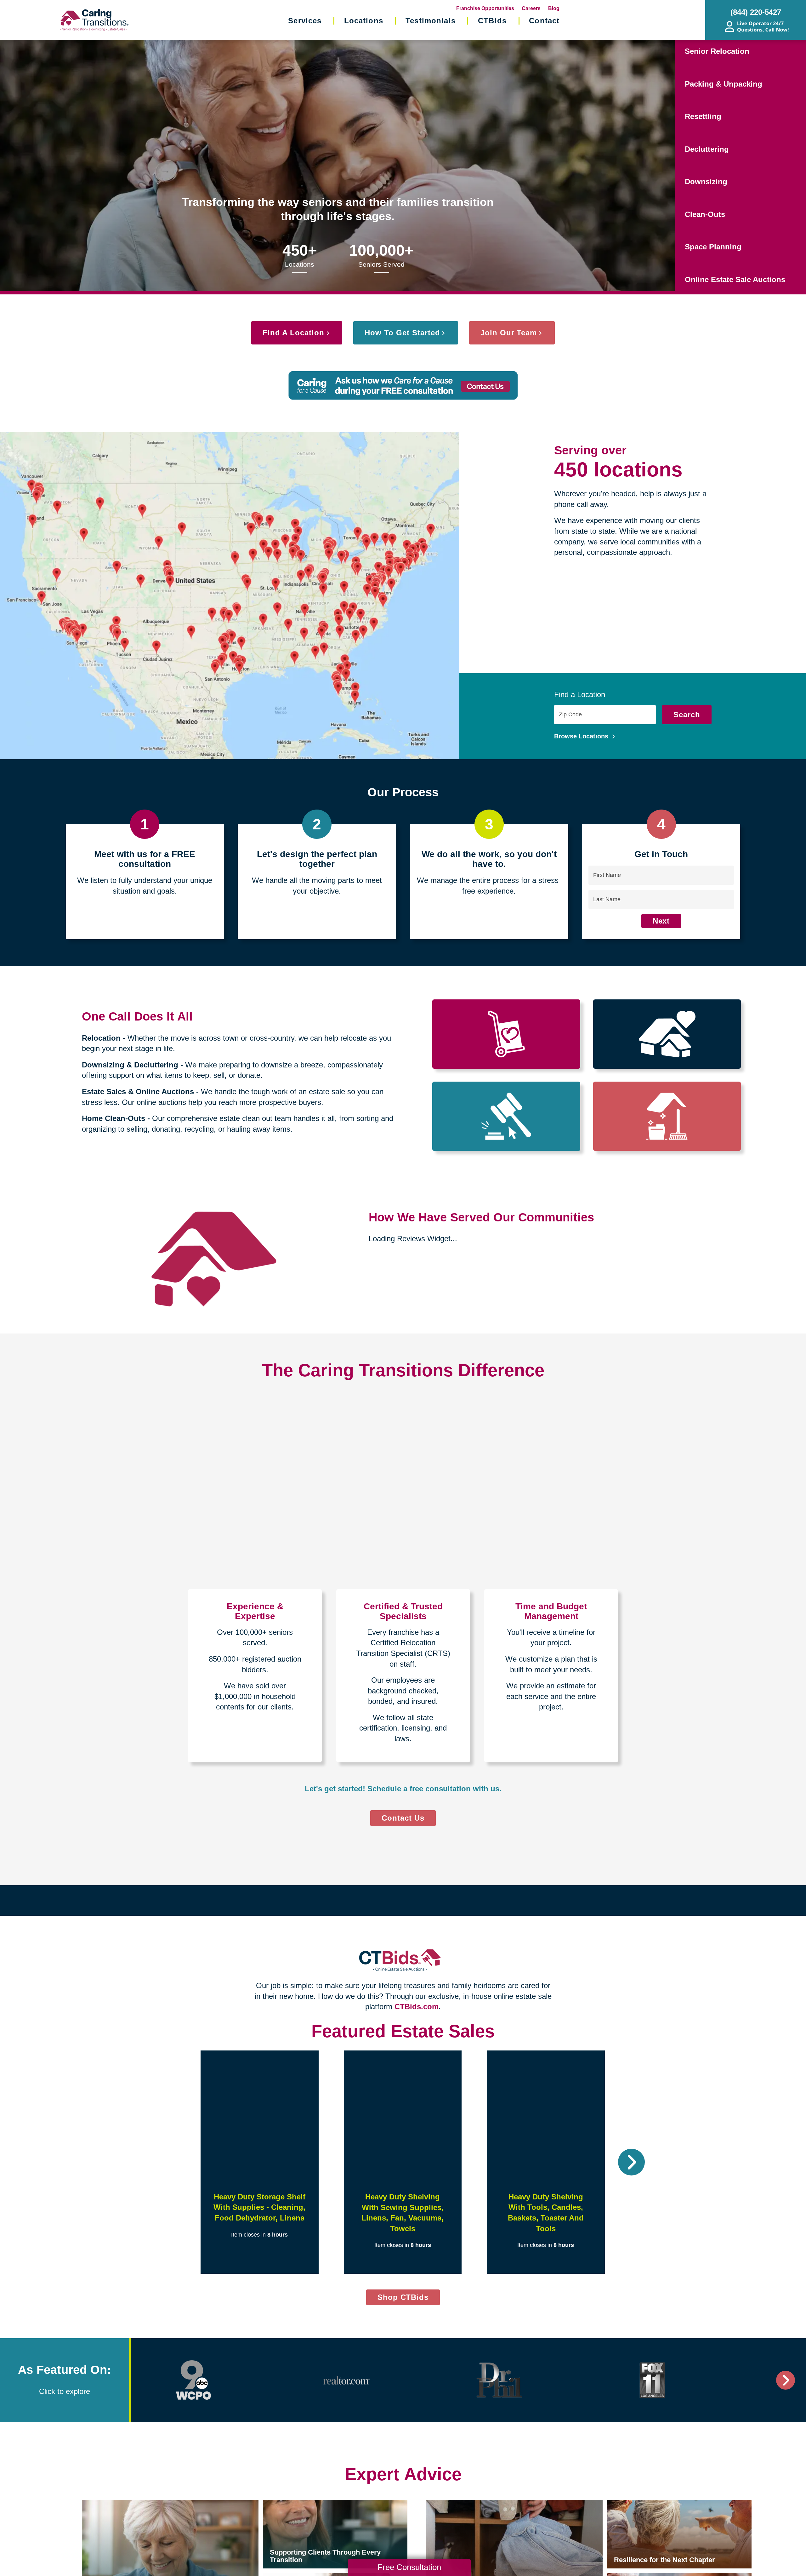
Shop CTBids (409, 2299)
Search (687, 715)
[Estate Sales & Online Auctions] (506, 1116)
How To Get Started (402, 333)
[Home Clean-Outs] (667, 1116)
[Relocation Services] (506, 1034)
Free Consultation (409, 2567)
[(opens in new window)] (194, 2380)
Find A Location (293, 333)
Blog (554, 8)
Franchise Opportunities (485, 8)
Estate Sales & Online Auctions (138, 1092)
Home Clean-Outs (114, 1118)
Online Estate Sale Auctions (735, 279)
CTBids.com (417, 2007)
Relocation (101, 1038)
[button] (175, 2162)
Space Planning (713, 247)
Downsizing (706, 182)
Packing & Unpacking (724, 84)
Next (661, 921)
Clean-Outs (705, 214)
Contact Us (403, 1818)
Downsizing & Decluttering (130, 1065)
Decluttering (707, 149)
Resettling (703, 116)
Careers (531, 8)
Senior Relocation (717, 51)
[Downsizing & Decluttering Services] (667, 1034)
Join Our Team (509, 333)
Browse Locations (582, 736)
